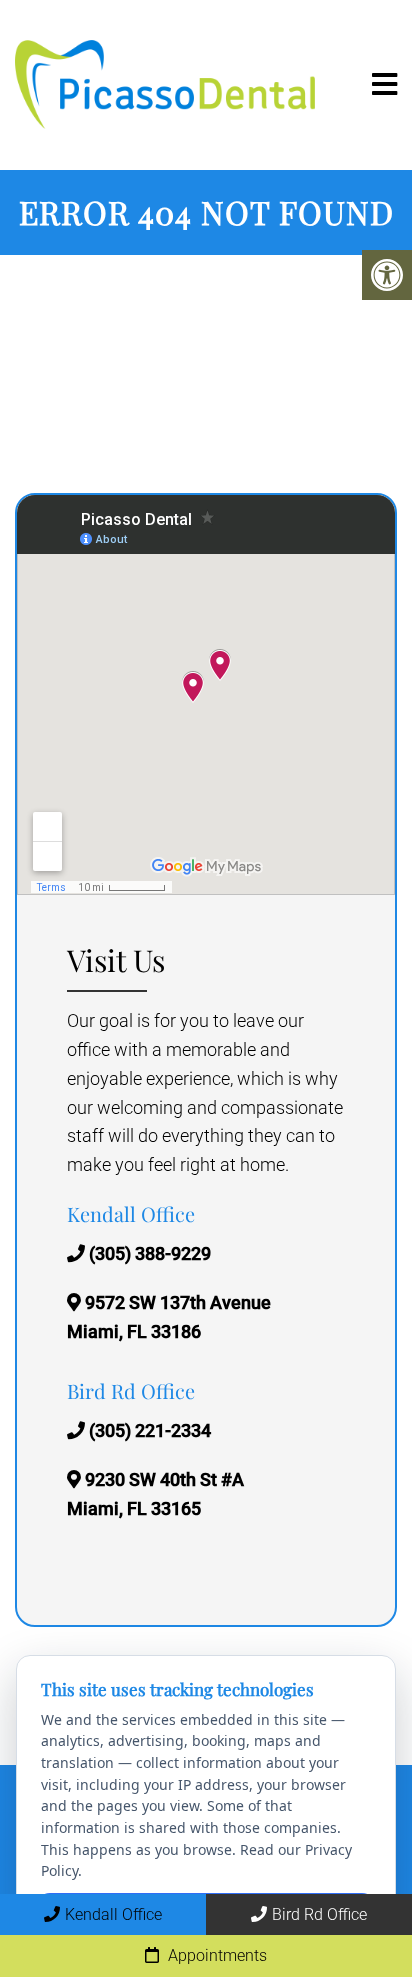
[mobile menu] (384, 85)
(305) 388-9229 (150, 1253)
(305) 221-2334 (150, 1430)
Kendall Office (113, 1914)
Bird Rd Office (319, 1914)
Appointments (215, 1955)
